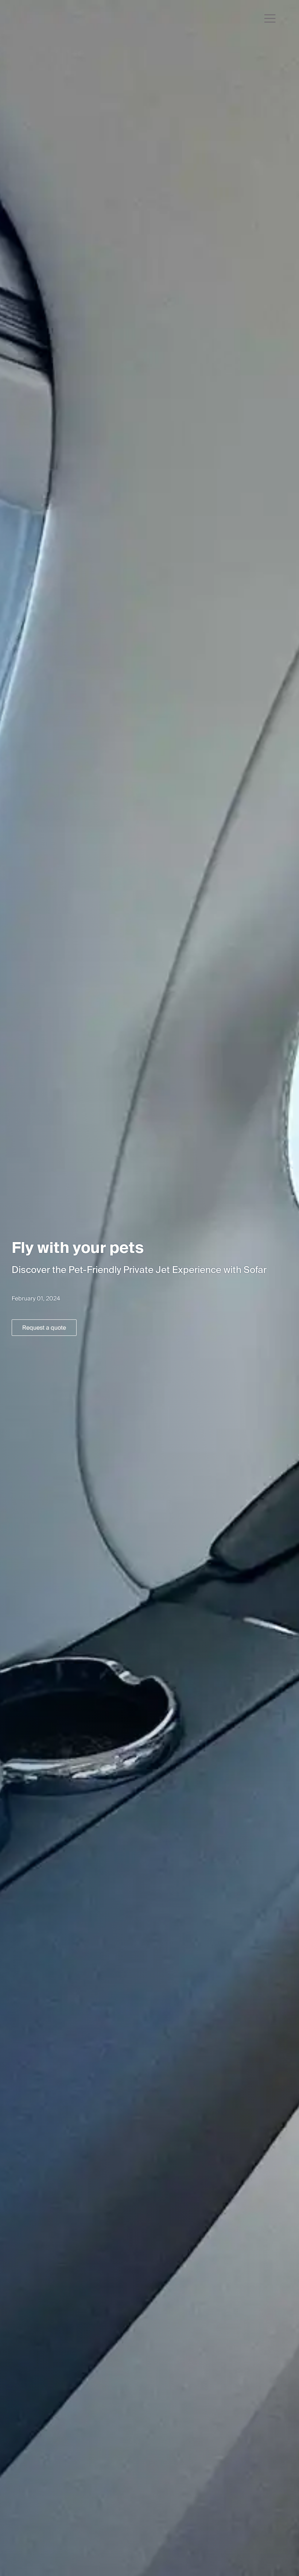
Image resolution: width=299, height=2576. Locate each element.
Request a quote (44, 1328)
